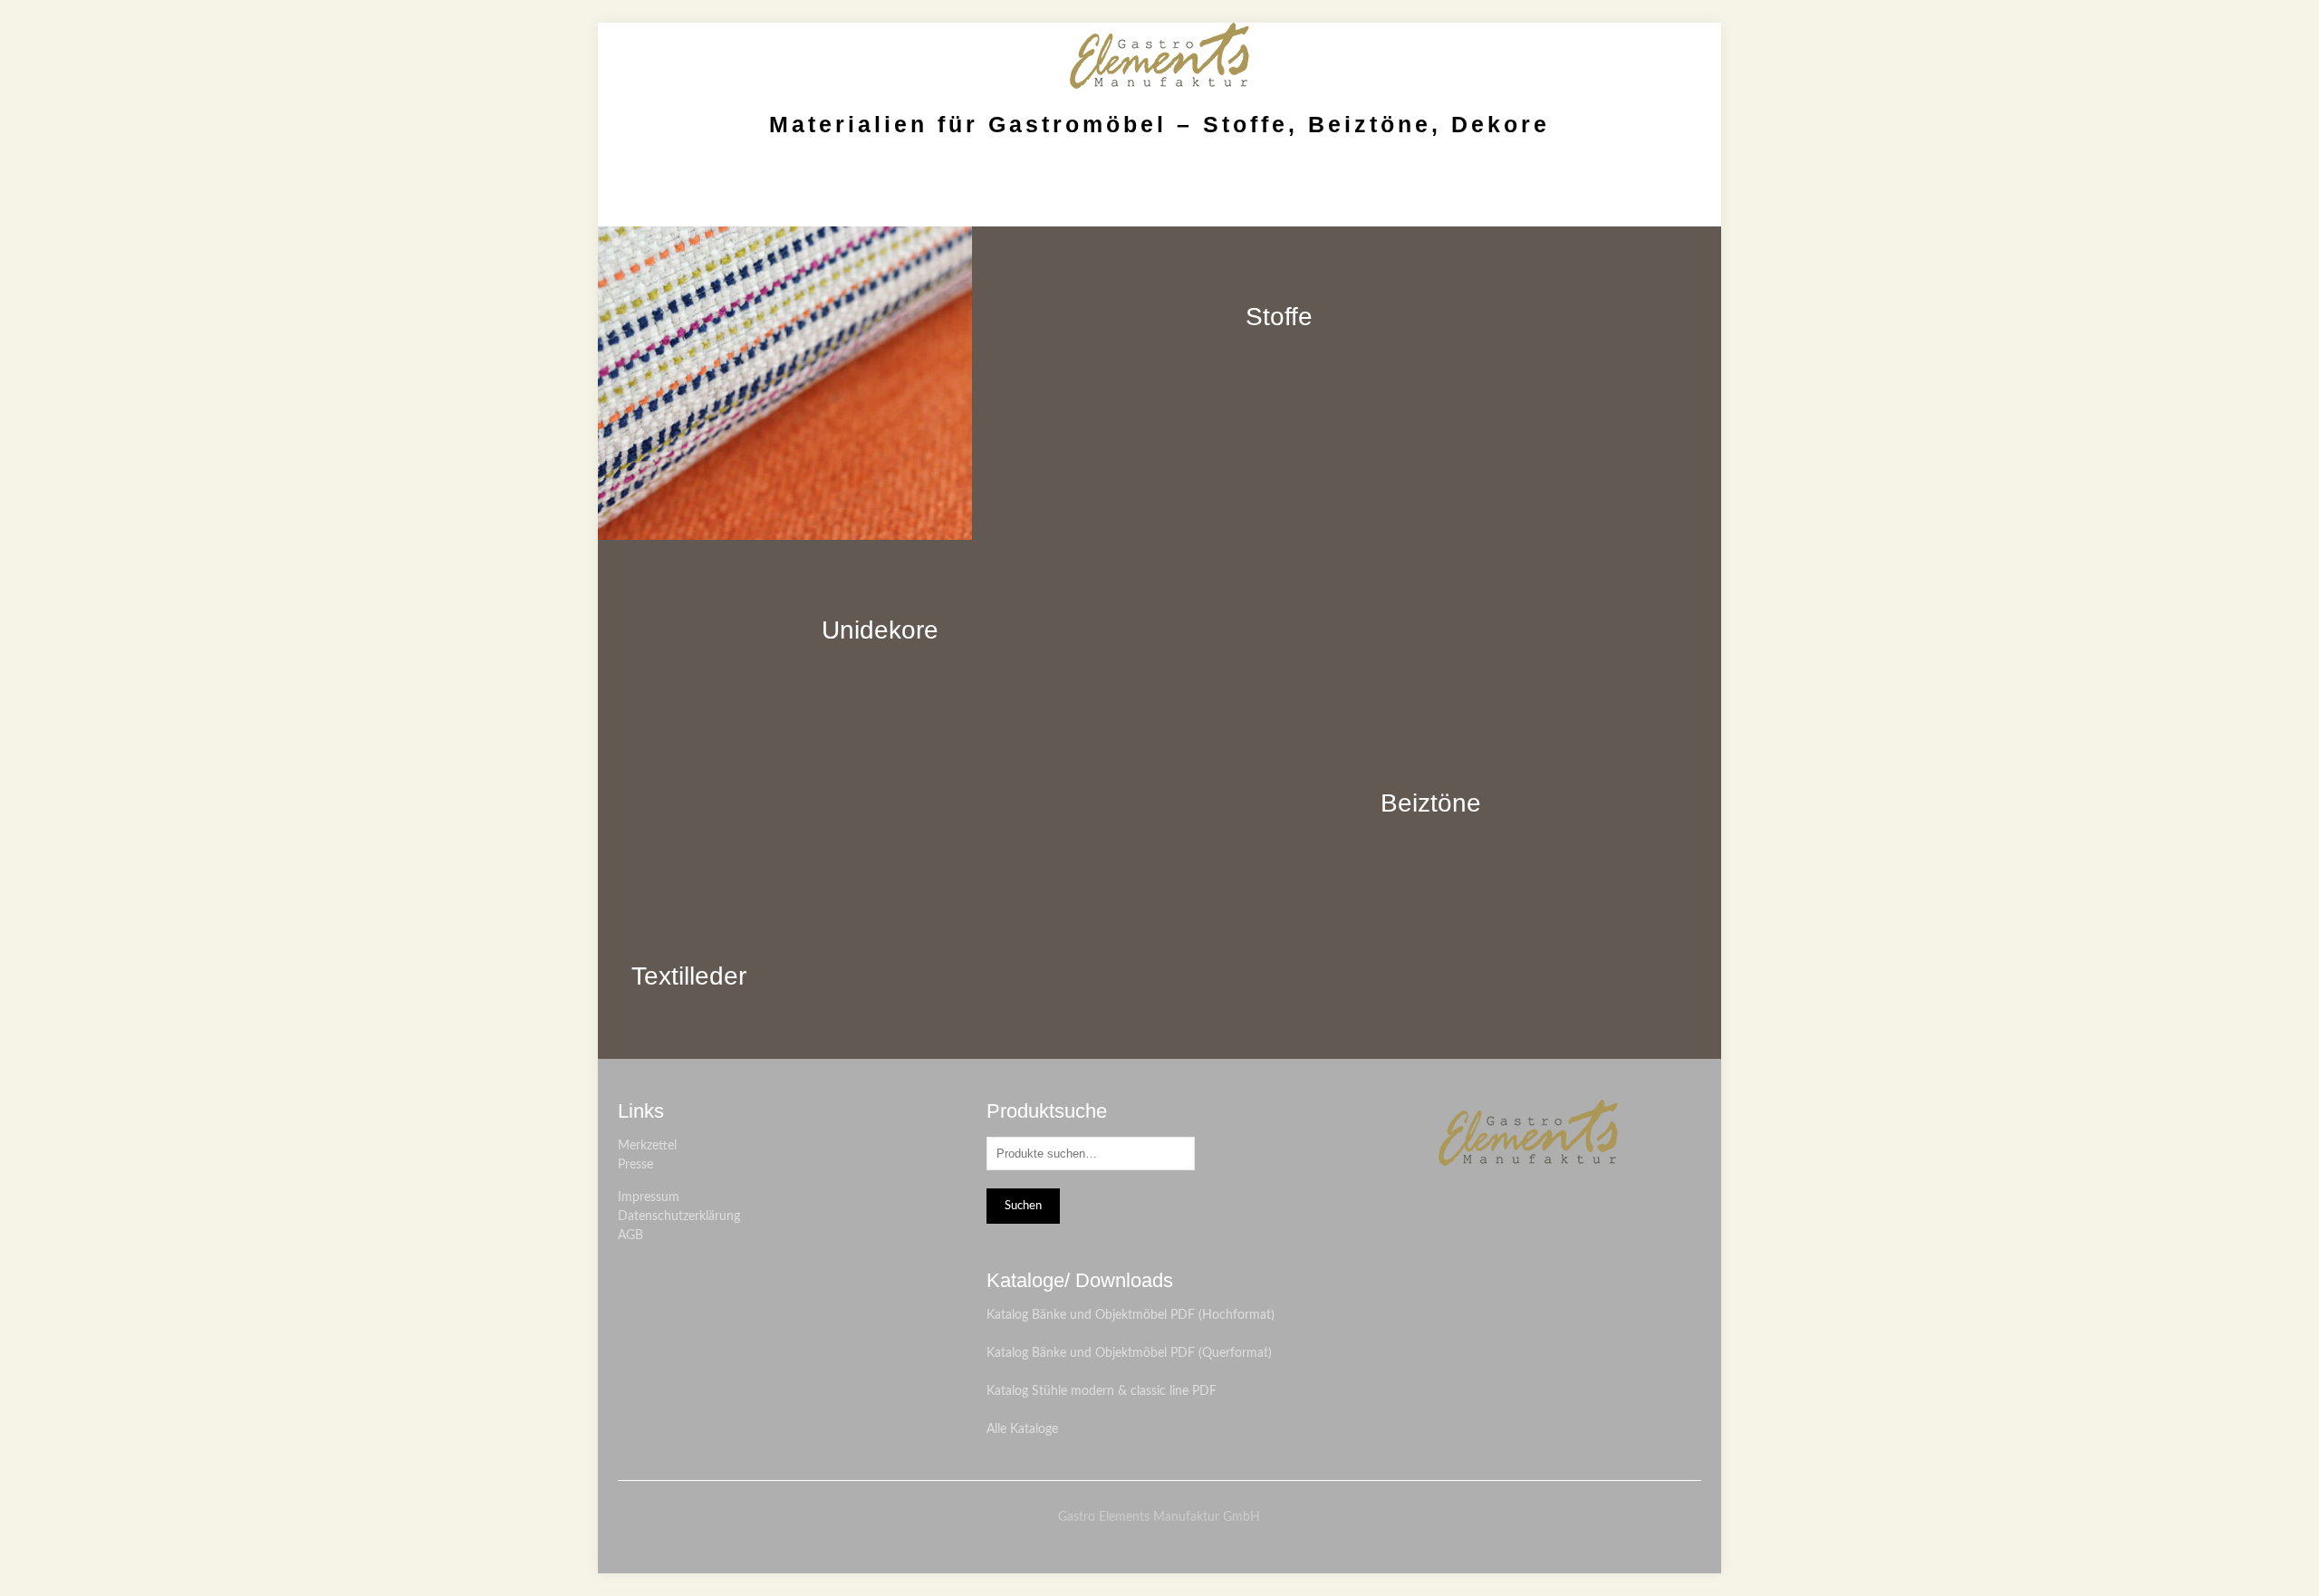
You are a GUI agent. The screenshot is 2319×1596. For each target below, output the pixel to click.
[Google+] (1172, 1545)
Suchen (1023, 1206)
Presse (635, 1165)
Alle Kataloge (1022, 1429)
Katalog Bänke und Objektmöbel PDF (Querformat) (1129, 1353)
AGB (630, 1235)
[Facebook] (1147, 1545)
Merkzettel (647, 1146)
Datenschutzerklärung (679, 1216)
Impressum (649, 1197)
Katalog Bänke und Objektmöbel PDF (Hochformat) (1131, 1315)
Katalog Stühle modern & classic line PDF (1102, 1391)
